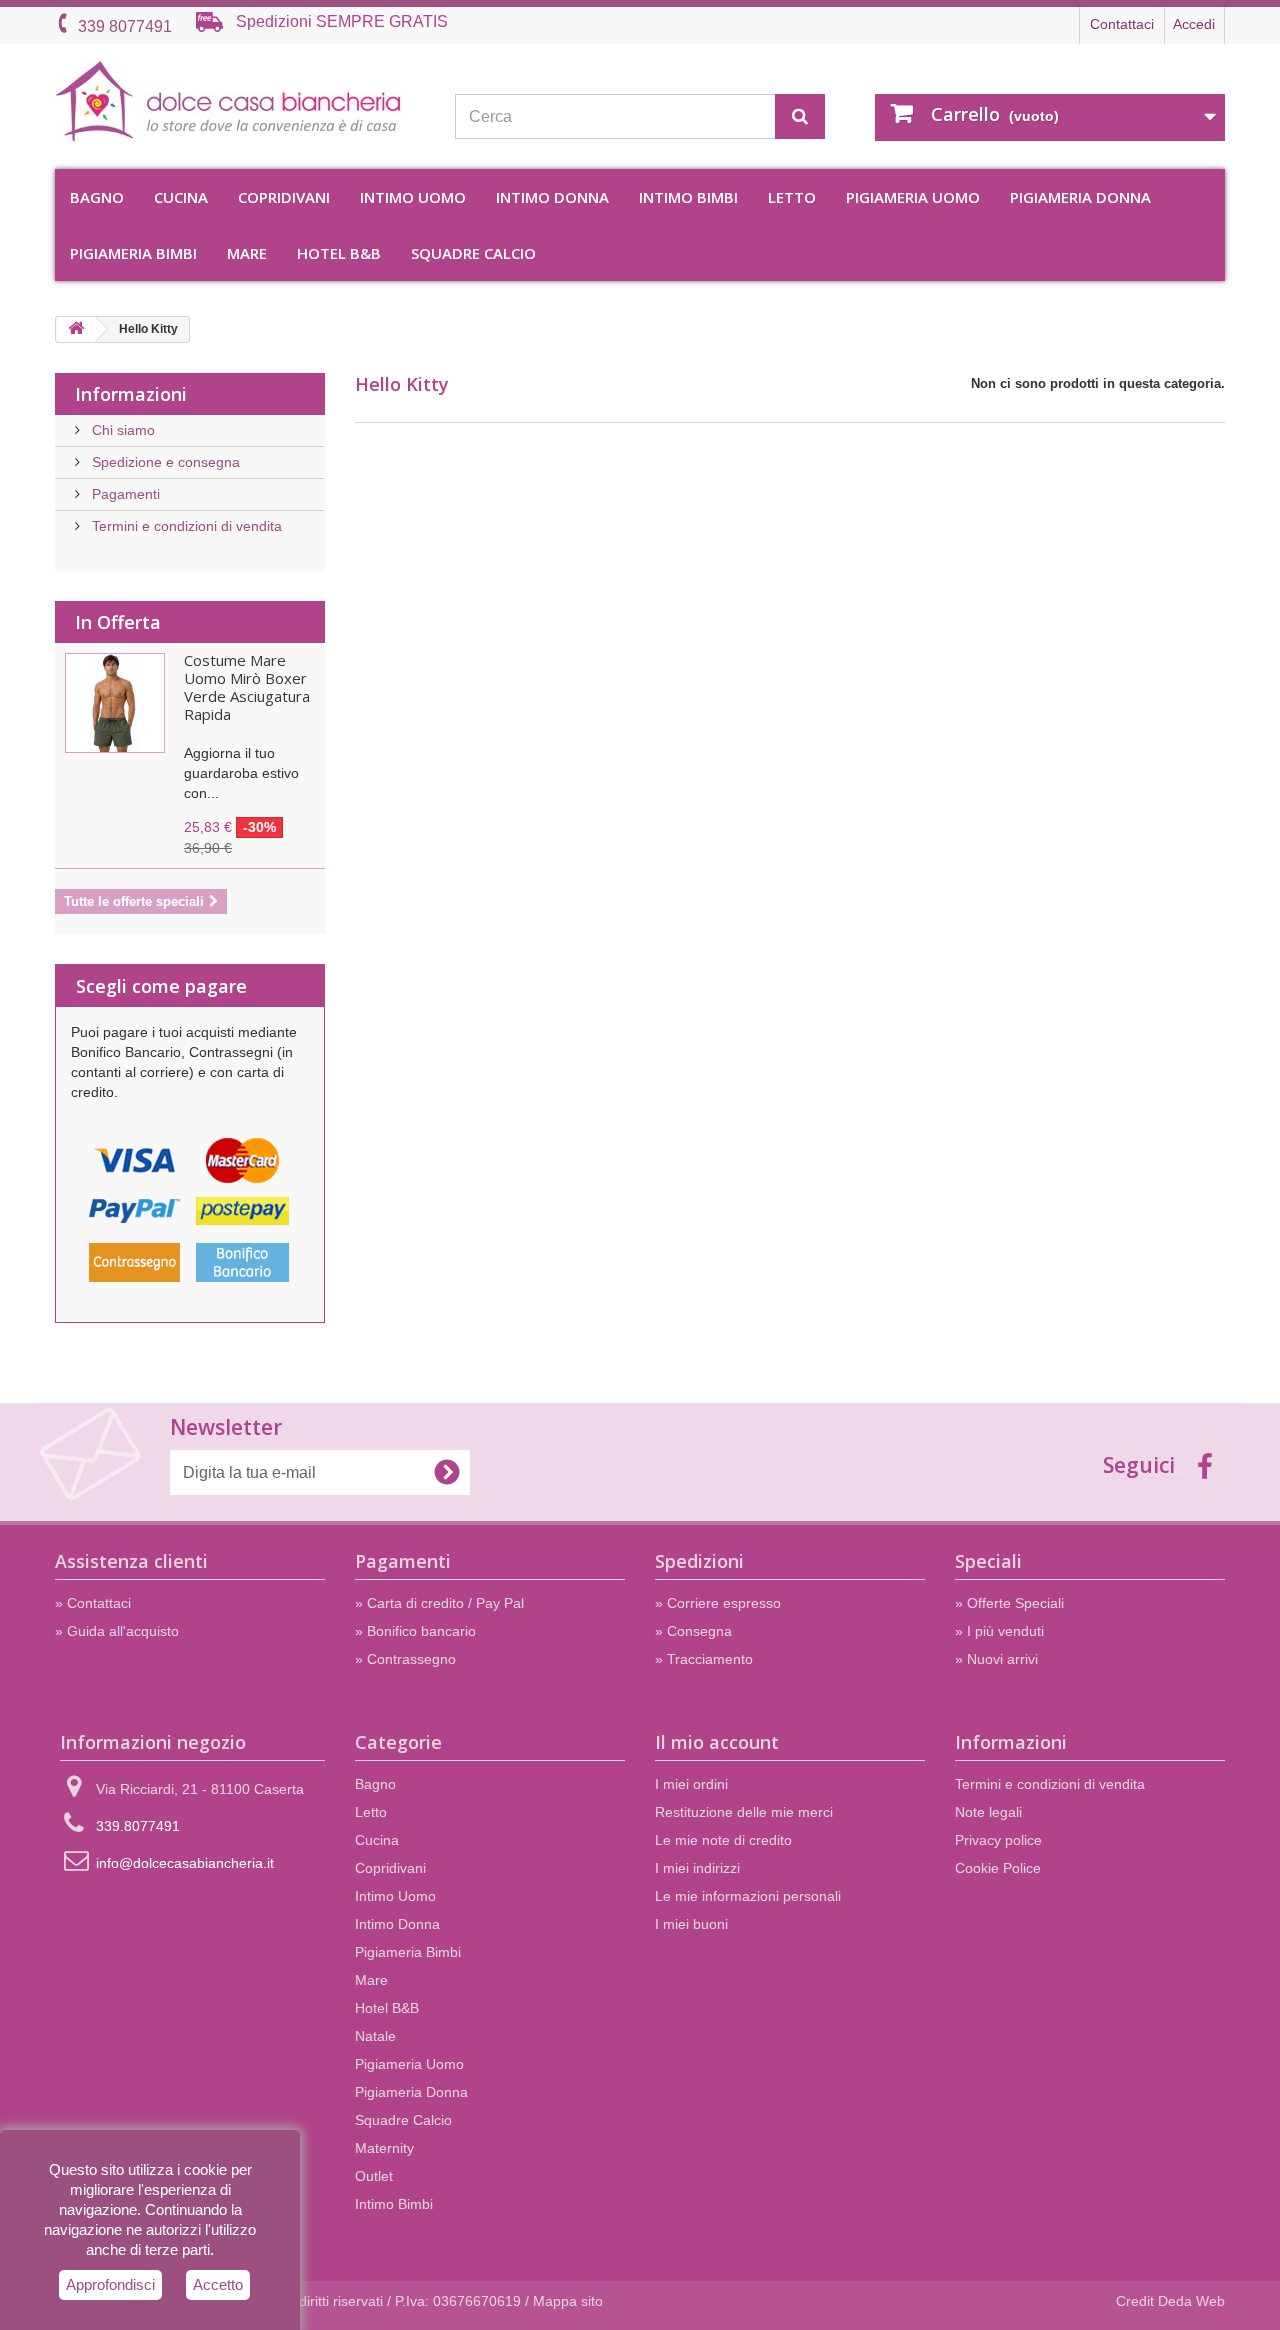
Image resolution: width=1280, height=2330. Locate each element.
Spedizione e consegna (164, 462)
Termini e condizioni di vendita (185, 526)
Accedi (1194, 24)
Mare (247, 253)
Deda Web (1191, 2301)
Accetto (218, 2284)
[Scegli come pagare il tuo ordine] (190, 1217)
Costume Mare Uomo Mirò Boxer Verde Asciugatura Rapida (247, 687)
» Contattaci (93, 1603)
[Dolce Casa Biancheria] (240, 101)
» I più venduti (999, 1631)
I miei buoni (691, 1924)
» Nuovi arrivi (996, 1659)
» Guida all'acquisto (117, 1631)
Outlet (374, 2176)
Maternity (384, 2148)
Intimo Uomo (413, 197)
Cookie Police (998, 1868)
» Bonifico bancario (415, 1631)
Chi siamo (121, 430)
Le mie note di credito (723, 1840)
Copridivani (284, 197)
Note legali (988, 1812)
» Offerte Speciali (1009, 1603)
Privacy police (998, 1840)
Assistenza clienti (131, 1561)
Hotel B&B (339, 253)
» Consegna (693, 1631)
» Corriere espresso (718, 1603)
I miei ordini (691, 1784)
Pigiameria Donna (1080, 197)
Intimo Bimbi (688, 197)
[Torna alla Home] (76, 329)
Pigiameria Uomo (913, 197)
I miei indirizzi (697, 1868)
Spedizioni (699, 1561)
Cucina (181, 197)
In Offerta (118, 622)
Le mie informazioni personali (748, 1896)
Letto (792, 197)
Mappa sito (568, 2301)
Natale (375, 2036)
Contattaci (1122, 24)
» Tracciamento (704, 1659)
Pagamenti (124, 494)
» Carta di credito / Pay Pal (439, 1603)
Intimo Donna (552, 197)
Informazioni (131, 394)
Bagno (97, 197)
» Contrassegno (405, 1659)
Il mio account (717, 1742)
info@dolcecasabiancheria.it (185, 1863)
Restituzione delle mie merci (744, 1812)
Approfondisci (110, 2284)
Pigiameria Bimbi (133, 253)
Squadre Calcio (473, 253)
